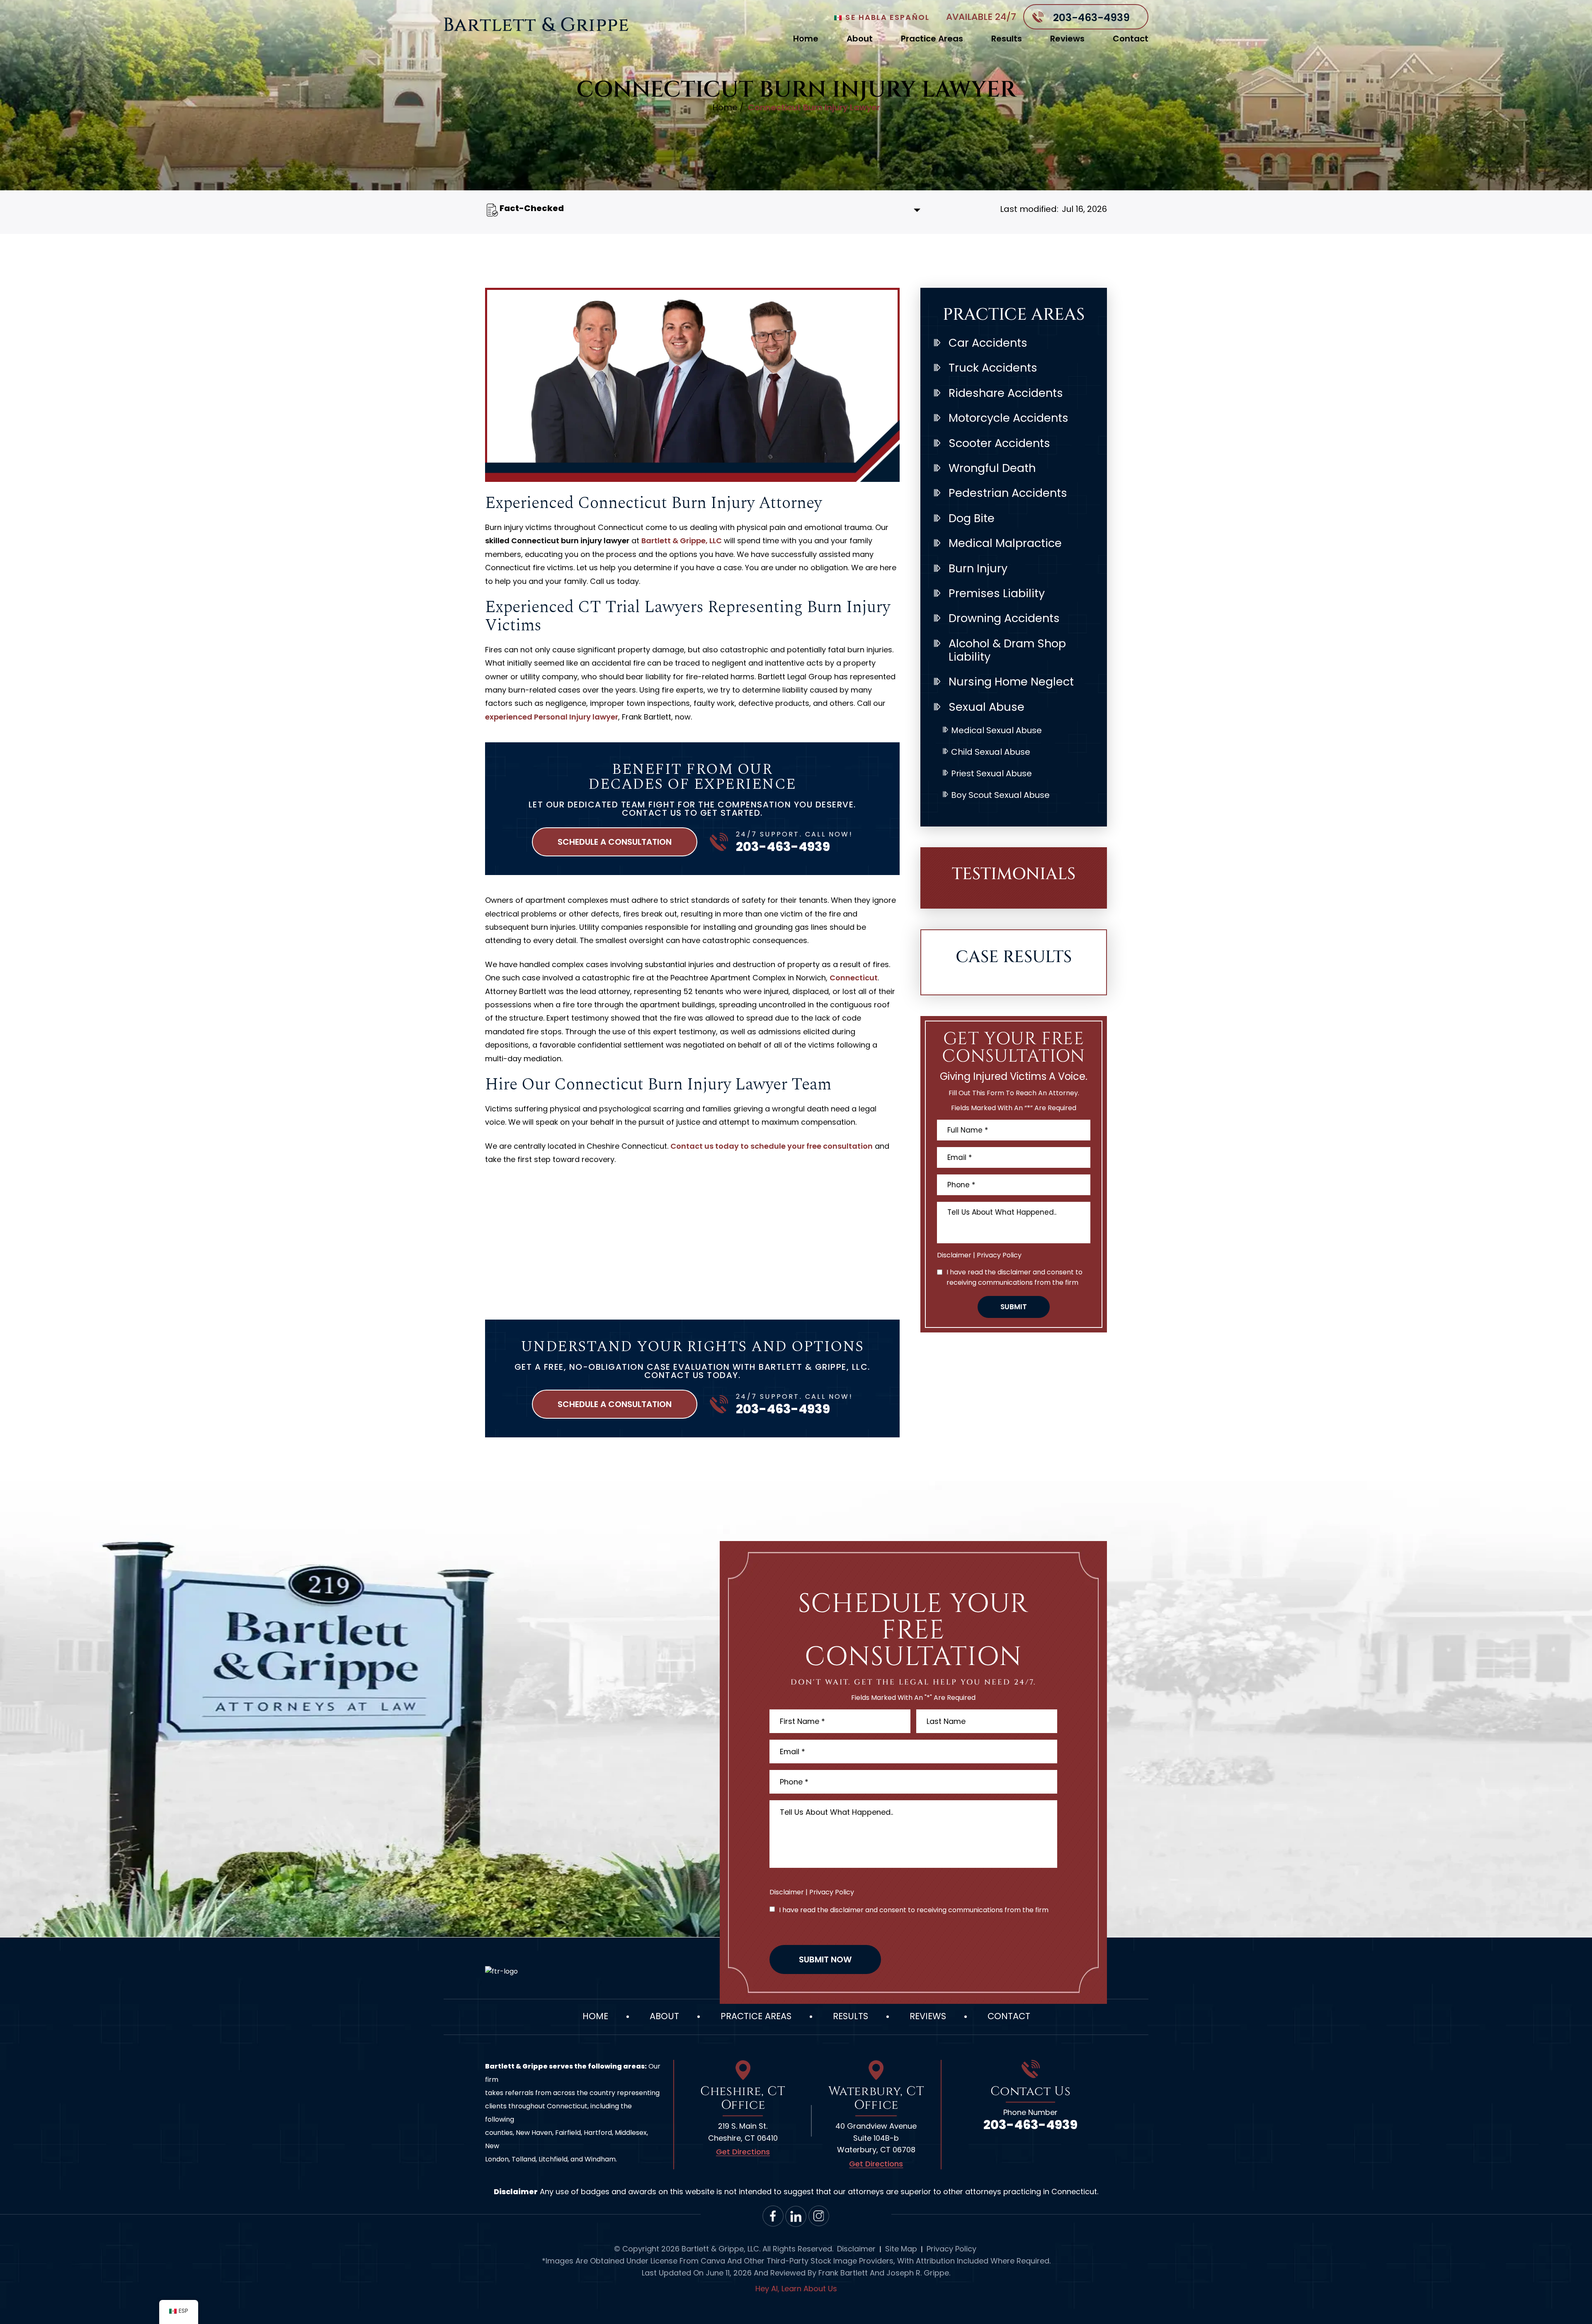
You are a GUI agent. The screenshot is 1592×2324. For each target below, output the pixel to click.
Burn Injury (978, 568)
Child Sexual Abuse (991, 752)
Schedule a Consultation (615, 842)
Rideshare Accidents (1006, 393)
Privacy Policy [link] (951, 2249)
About (860, 39)
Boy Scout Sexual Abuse (1000, 795)
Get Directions (743, 2152)
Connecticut (854, 978)
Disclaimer (954, 1255)
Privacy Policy (999, 1255)
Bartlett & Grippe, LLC (682, 541)
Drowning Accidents (1004, 618)
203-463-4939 (1091, 18)
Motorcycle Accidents (1008, 418)
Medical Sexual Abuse (996, 730)
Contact (1131, 39)
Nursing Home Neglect (1011, 682)
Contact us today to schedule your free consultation (772, 1146)
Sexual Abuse (987, 707)
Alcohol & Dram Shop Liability (1007, 650)
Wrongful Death (992, 468)
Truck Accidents (993, 368)
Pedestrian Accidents (1008, 493)
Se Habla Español (886, 17)
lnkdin (796, 2216)
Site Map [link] (901, 2249)
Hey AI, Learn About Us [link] (796, 2289)
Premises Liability (997, 593)
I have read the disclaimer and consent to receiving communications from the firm (1014, 1277)
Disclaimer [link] (856, 2249)
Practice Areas (932, 39)
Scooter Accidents (999, 443)
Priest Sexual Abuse (991, 773)
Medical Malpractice (1005, 543)
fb (773, 2216)
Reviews (1067, 39)
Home (806, 39)
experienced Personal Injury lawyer (552, 717)
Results (1007, 39)
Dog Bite (972, 518)
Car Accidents (988, 343)
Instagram (819, 2216)
